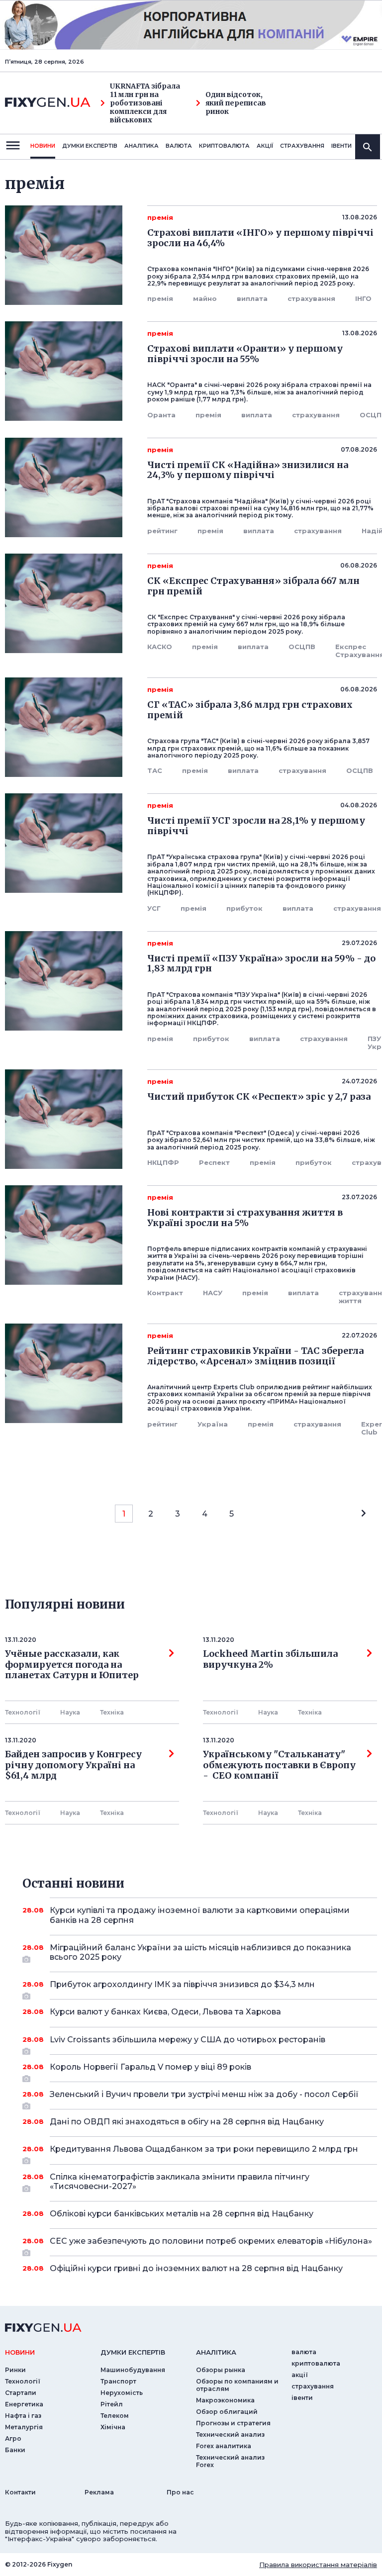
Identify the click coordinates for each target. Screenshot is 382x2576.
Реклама (99, 2492)
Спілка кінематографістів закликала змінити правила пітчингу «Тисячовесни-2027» (180, 2182)
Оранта (161, 415)
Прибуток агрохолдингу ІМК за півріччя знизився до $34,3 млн (182, 1984)
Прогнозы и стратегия (233, 2423)
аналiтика (216, 2352)
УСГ (154, 908)
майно (205, 298)
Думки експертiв (90, 146)
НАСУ (213, 1293)
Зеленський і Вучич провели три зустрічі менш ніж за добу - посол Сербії (204, 2094)
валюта (179, 146)
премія (160, 298)
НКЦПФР (163, 1162)
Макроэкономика (225, 2400)
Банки (15, 2450)
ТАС (155, 770)
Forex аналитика (224, 2446)
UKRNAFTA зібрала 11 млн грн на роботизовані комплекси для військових (145, 103)
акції (265, 146)
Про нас (180, 2492)
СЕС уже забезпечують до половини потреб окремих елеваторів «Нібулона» (211, 2241)
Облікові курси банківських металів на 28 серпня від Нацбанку (182, 2214)
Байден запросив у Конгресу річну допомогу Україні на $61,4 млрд (73, 1765)
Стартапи (21, 2393)
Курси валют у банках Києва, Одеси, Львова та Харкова (165, 2012)
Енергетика (24, 2404)
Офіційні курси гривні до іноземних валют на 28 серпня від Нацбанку (196, 2268)
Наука (70, 1712)
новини (43, 146)
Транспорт (118, 2381)
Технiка (112, 1712)
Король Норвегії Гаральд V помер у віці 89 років (150, 2067)
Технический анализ (230, 2434)
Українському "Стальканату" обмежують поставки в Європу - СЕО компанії (279, 1765)
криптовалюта (224, 146)
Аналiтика (142, 146)
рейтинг (162, 531)
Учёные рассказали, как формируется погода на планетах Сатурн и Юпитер (72, 1665)
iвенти (341, 146)
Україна (213, 1424)
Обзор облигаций (227, 2412)
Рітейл (112, 2404)
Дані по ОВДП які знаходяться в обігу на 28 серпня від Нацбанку (187, 2122)
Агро (13, 2438)
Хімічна (113, 2427)
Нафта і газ (23, 2416)
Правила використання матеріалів (318, 2565)
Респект (214, 1162)
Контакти (20, 2492)
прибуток (244, 908)
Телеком (115, 2416)
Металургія (24, 2427)
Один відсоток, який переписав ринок (236, 103)
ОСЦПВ (302, 647)
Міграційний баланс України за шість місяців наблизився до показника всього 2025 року (200, 1952)
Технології (23, 1712)
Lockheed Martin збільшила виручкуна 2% (270, 1659)
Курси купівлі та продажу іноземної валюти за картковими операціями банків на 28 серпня (200, 1915)
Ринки (15, 2370)
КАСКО (160, 647)
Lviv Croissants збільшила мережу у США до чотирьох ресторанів (188, 2040)
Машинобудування (133, 2370)
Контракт (165, 1293)
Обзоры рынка (221, 2370)
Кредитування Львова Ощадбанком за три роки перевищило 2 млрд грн (204, 2149)
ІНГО (363, 298)
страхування (302, 146)
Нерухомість (122, 2393)
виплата (252, 298)
